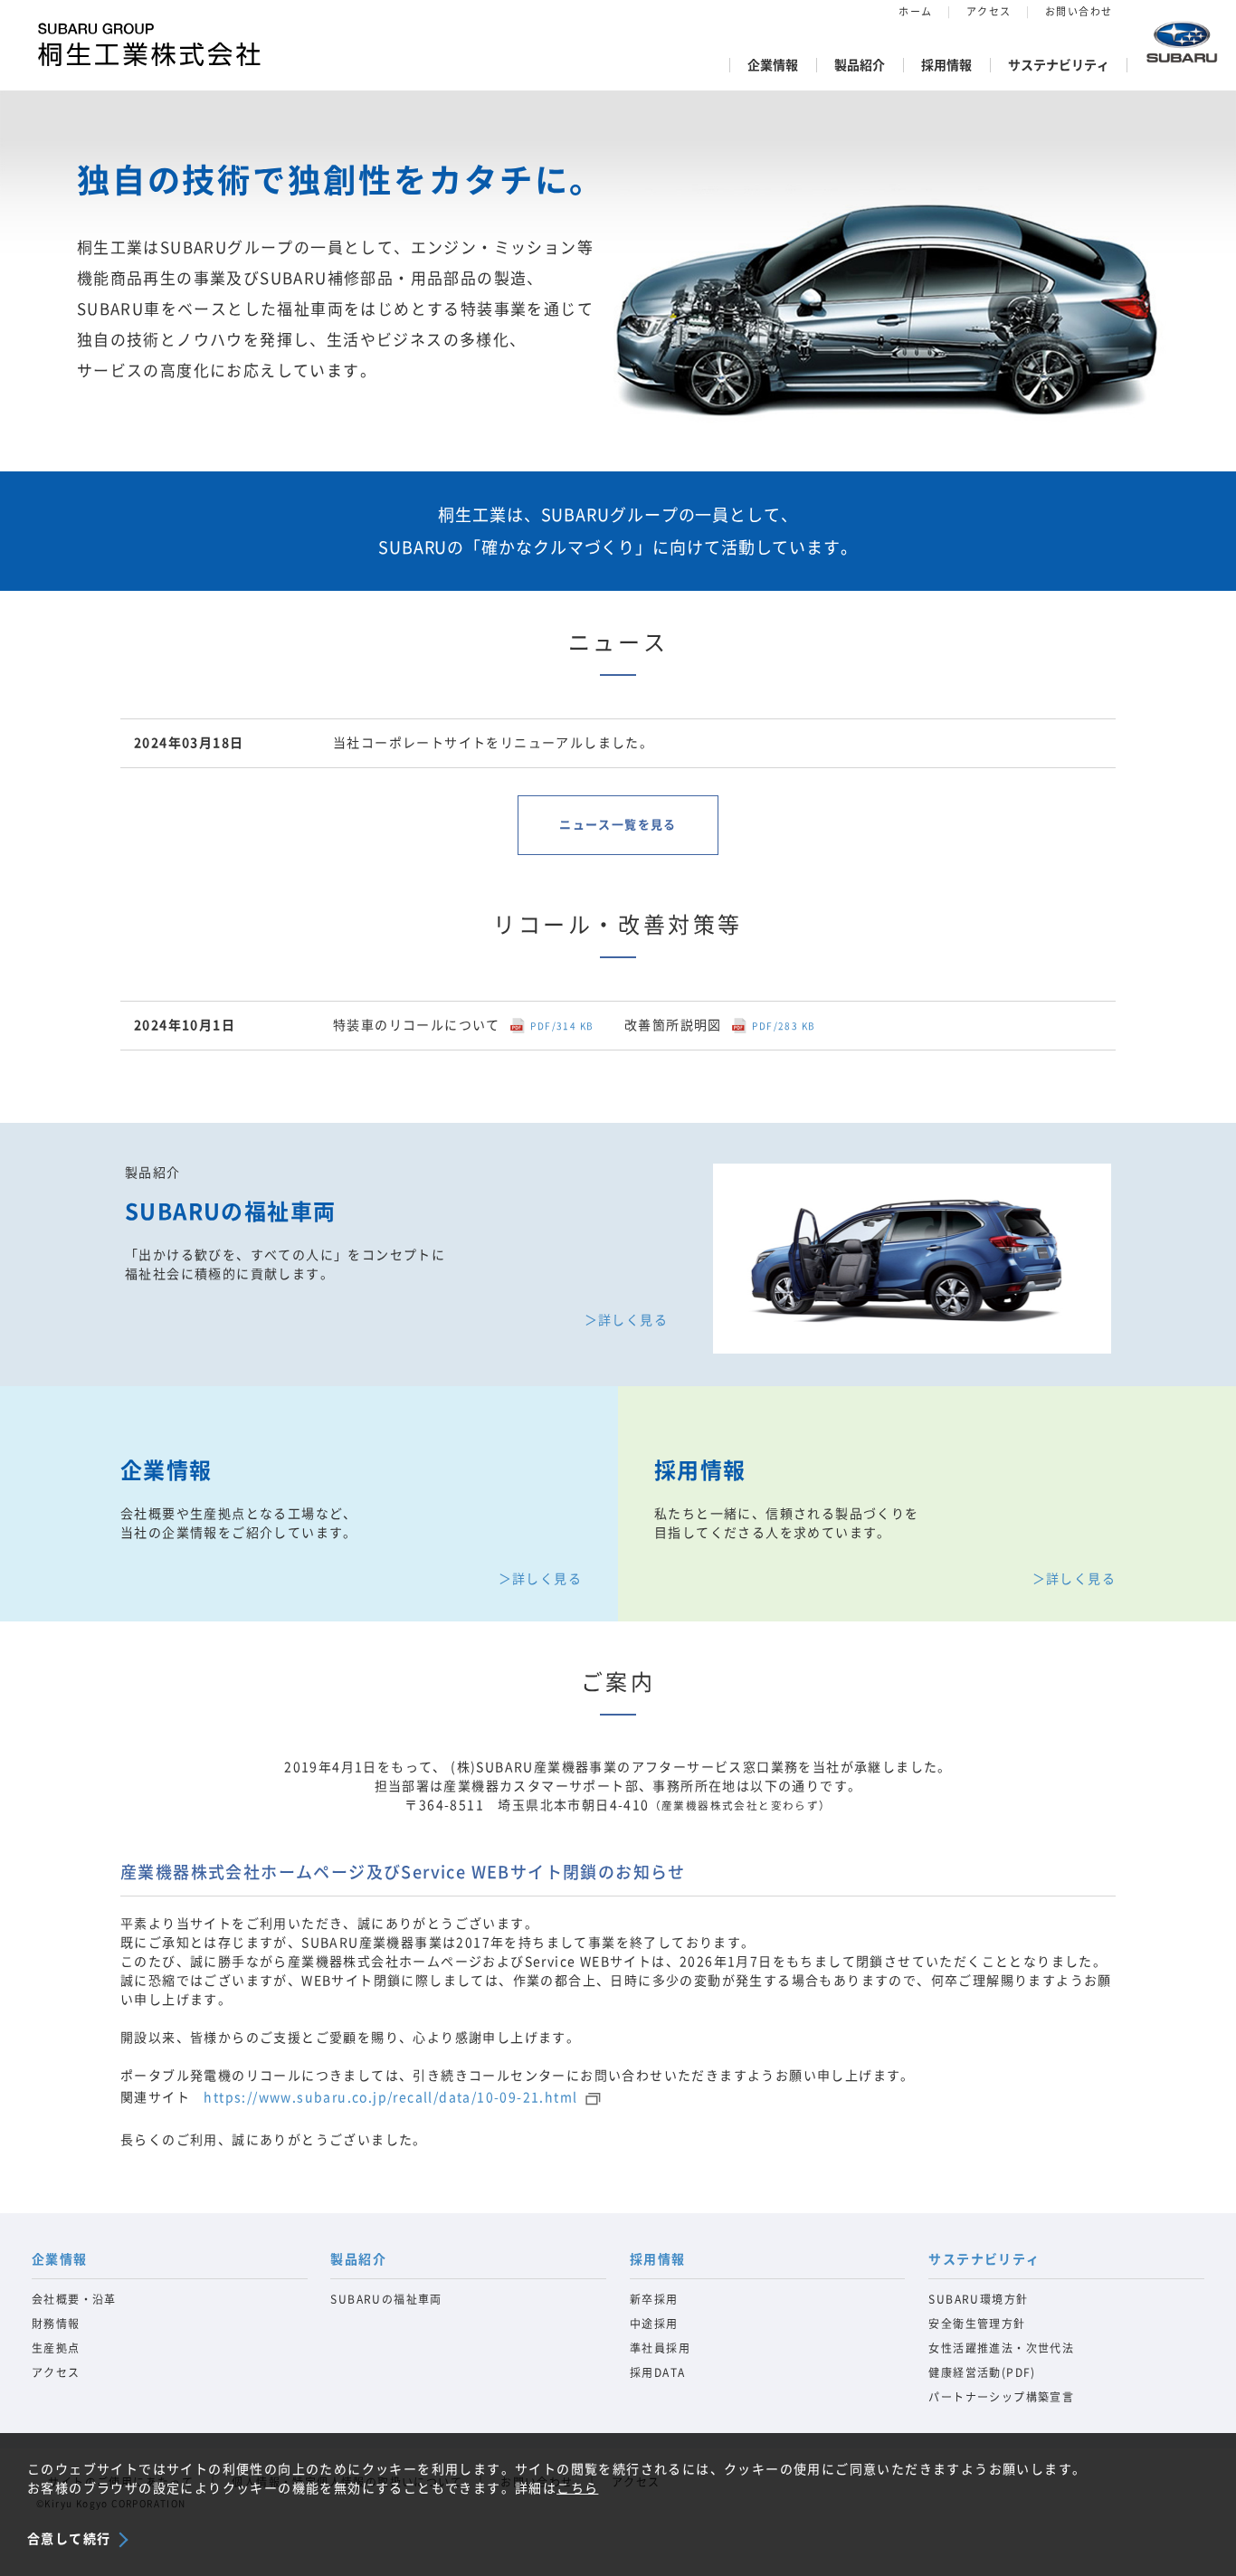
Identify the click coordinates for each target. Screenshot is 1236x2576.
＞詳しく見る (626, 1320)
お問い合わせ (1079, 11)
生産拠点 (56, 2348)
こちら (577, 2488)
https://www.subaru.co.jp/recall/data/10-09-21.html (390, 2097)
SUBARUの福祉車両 (386, 2299)
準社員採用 (660, 2348)
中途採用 (654, 2324)
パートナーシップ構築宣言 (1001, 2397)
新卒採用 (654, 2299)
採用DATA (657, 2372)
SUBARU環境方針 (978, 2299)
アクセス (989, 11)
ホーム (915, 11)
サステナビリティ (1059, 65)
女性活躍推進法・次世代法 (1001, 2348)
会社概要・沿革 (74, 2299)
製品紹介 (860, 65)
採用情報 (946, 65)
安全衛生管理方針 (977, 2324)
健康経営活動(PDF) (982, 2372)
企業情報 (773, 65)
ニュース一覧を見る (618, 825)
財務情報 (56, 2324)
